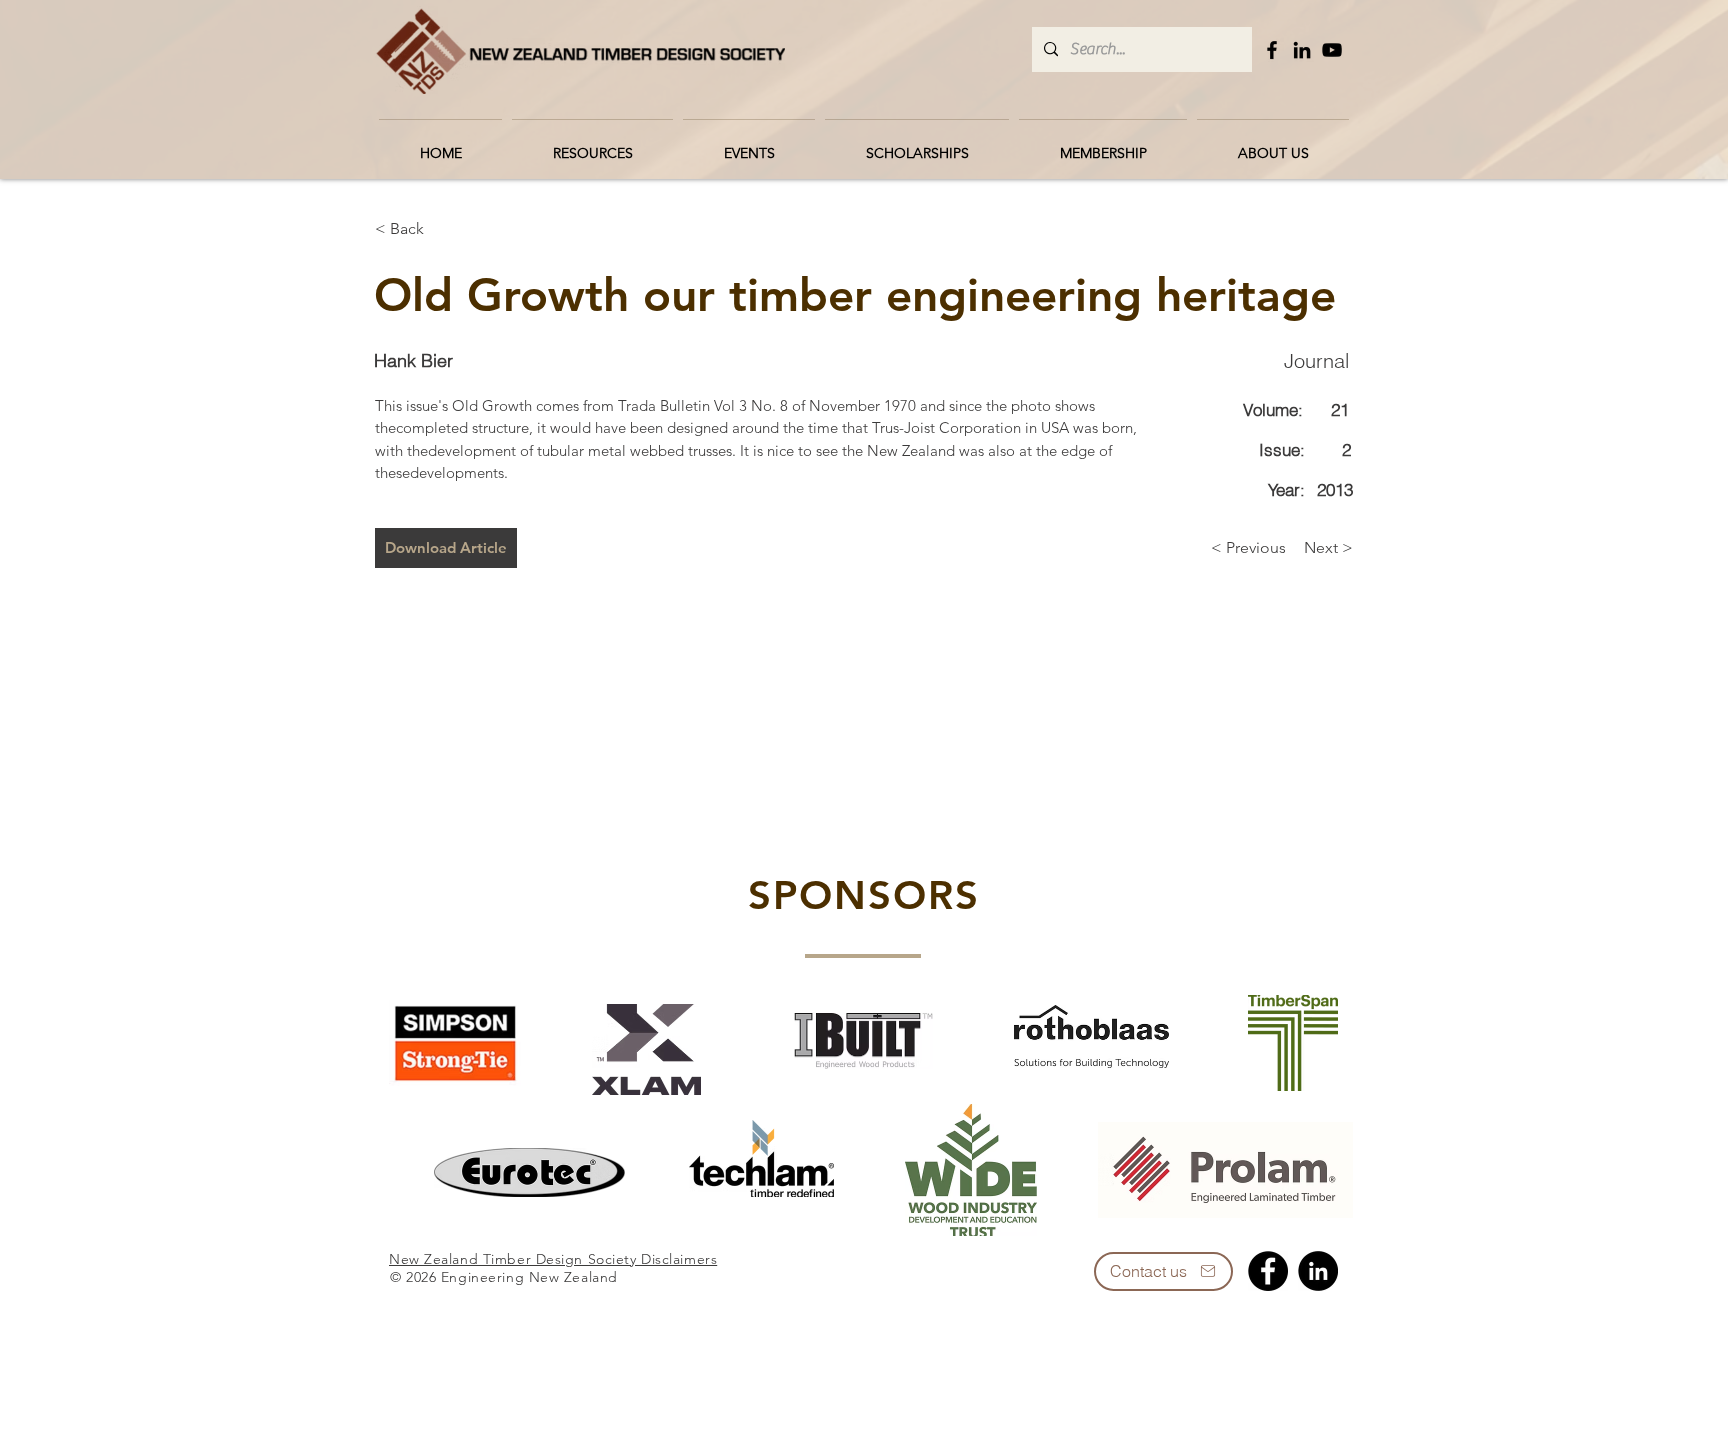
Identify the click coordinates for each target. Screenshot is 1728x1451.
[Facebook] (1272, 50)
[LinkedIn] (1302, 50)
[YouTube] (1332, 50)
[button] (592, 144)
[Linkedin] (1318, 1271)
